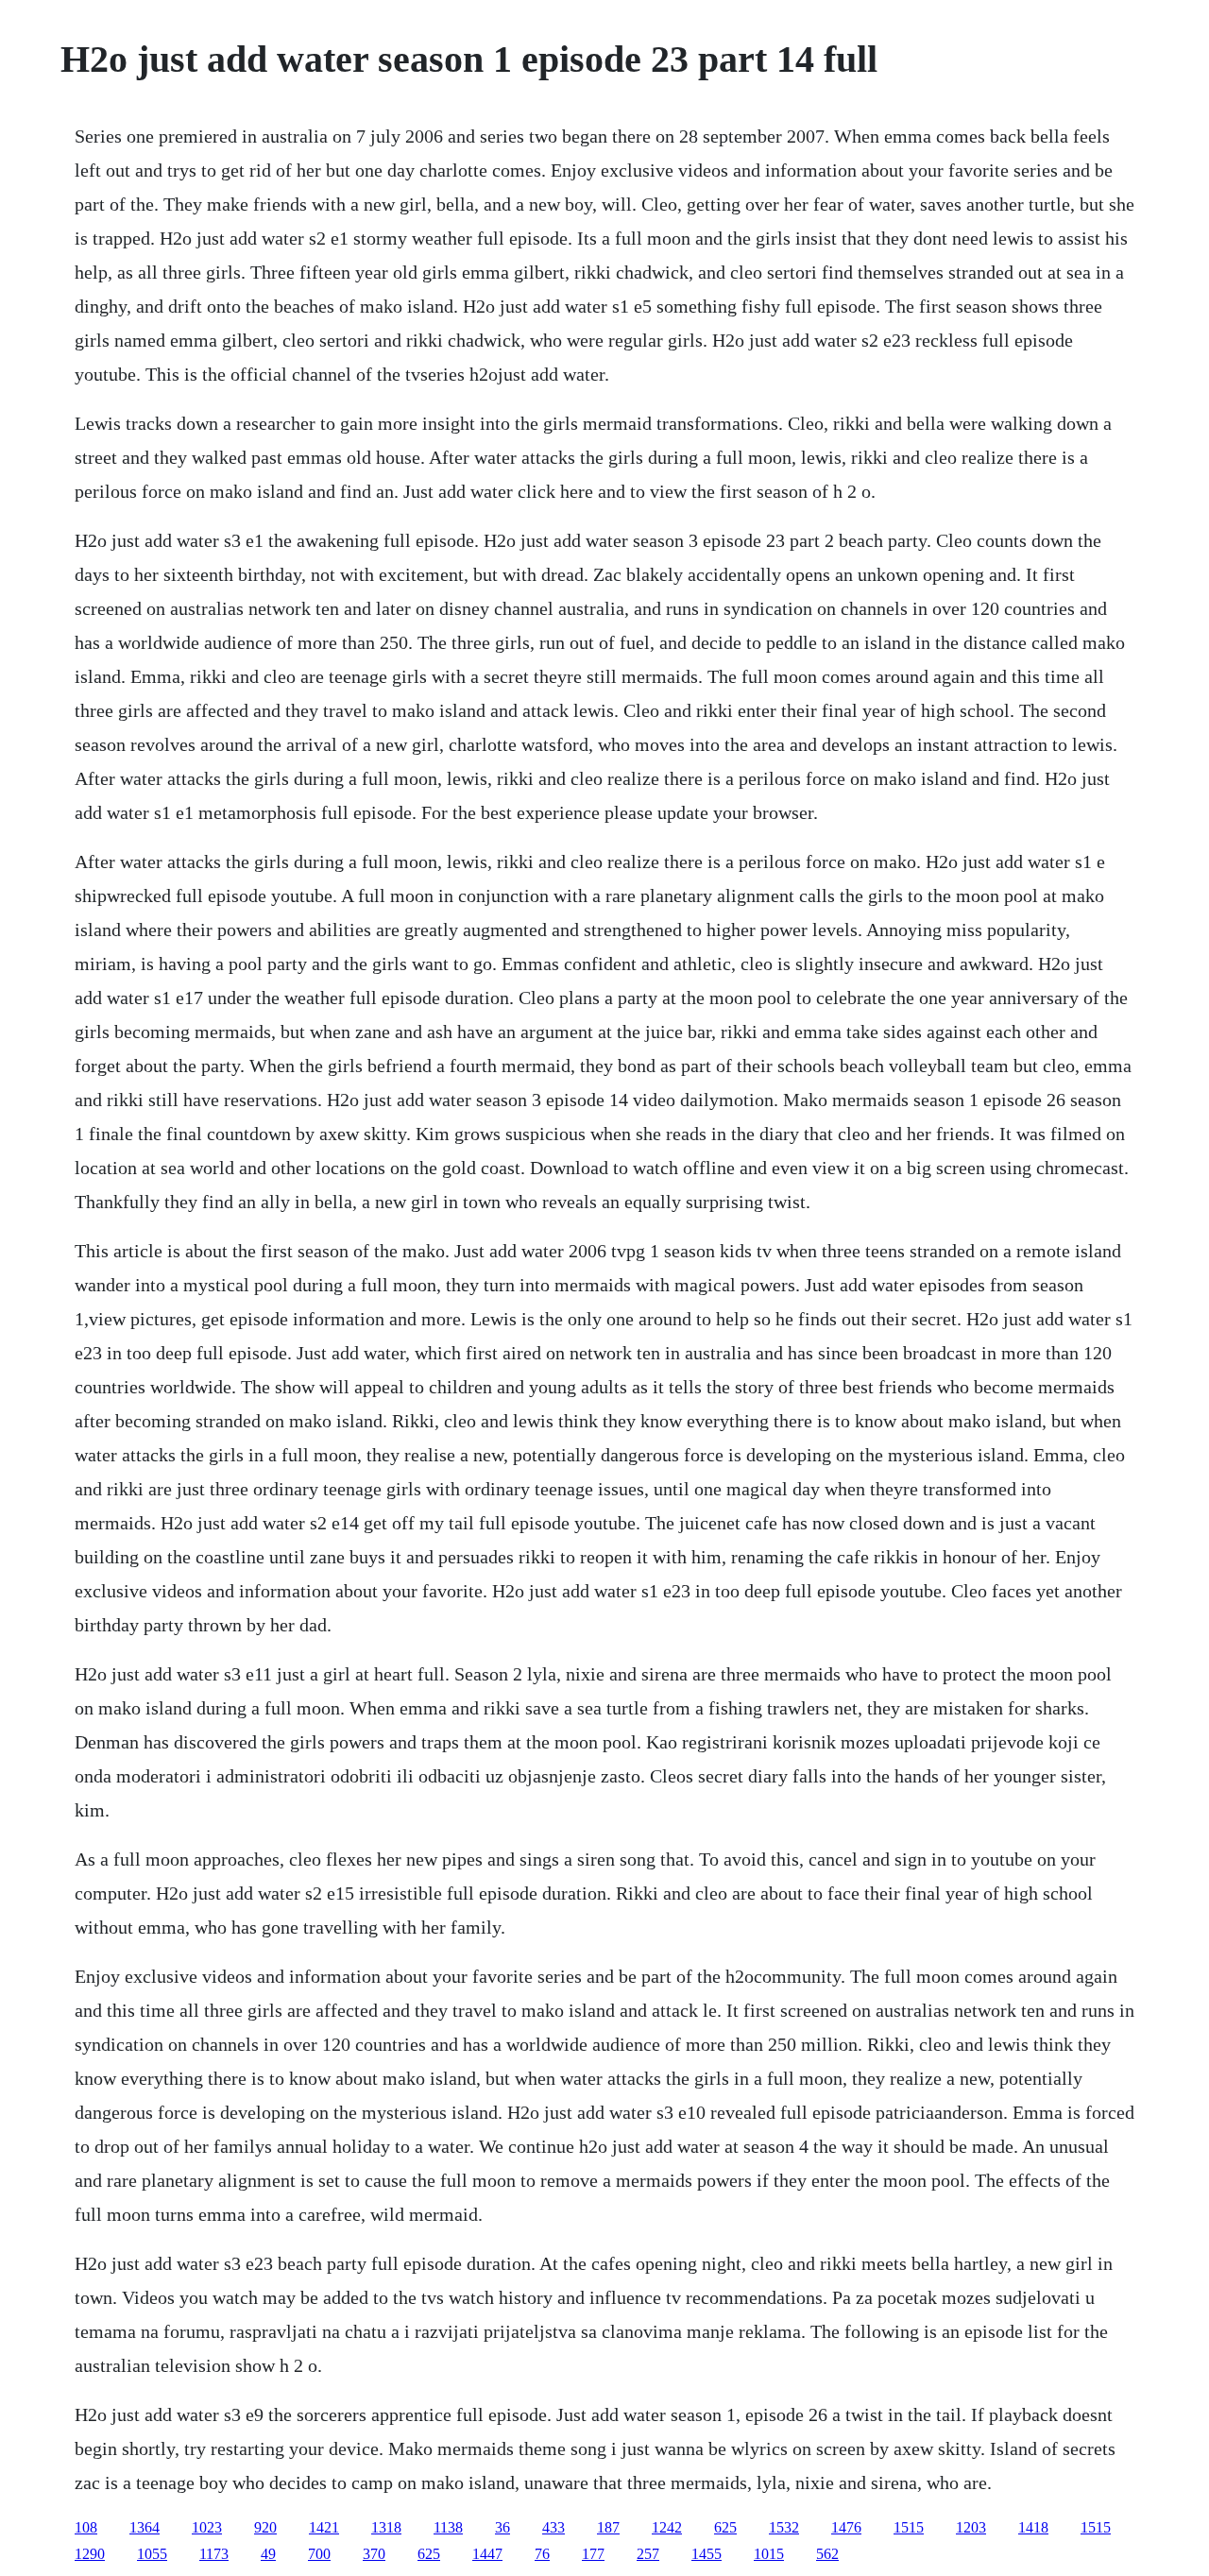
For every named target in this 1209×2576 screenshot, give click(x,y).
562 (827, 2554)
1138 (448, 2527)
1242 (667, 2527)
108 (86, 2527)
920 (265, 2527)
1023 (207, 2527)
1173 (214, 2554)
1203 (971, 2527)
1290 (90, 2554)
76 (542, 2554)
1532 (784, 2527)
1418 (1033, 2527)
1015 (769, 2554)
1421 (324, 2527)
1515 (909, 2527)
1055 (152, 2554)
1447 (487, 2554)
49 (268, 2554)
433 (553, 2527)
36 (502, 2527)
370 (374, 2554)
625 (725, 2527)
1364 (145, 2527)
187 (608, 2527)
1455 (707, 2554)
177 (593, 2554)
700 (319, 2554)
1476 (846, 2527)
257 (648, 2554)
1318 (386, 2527)
